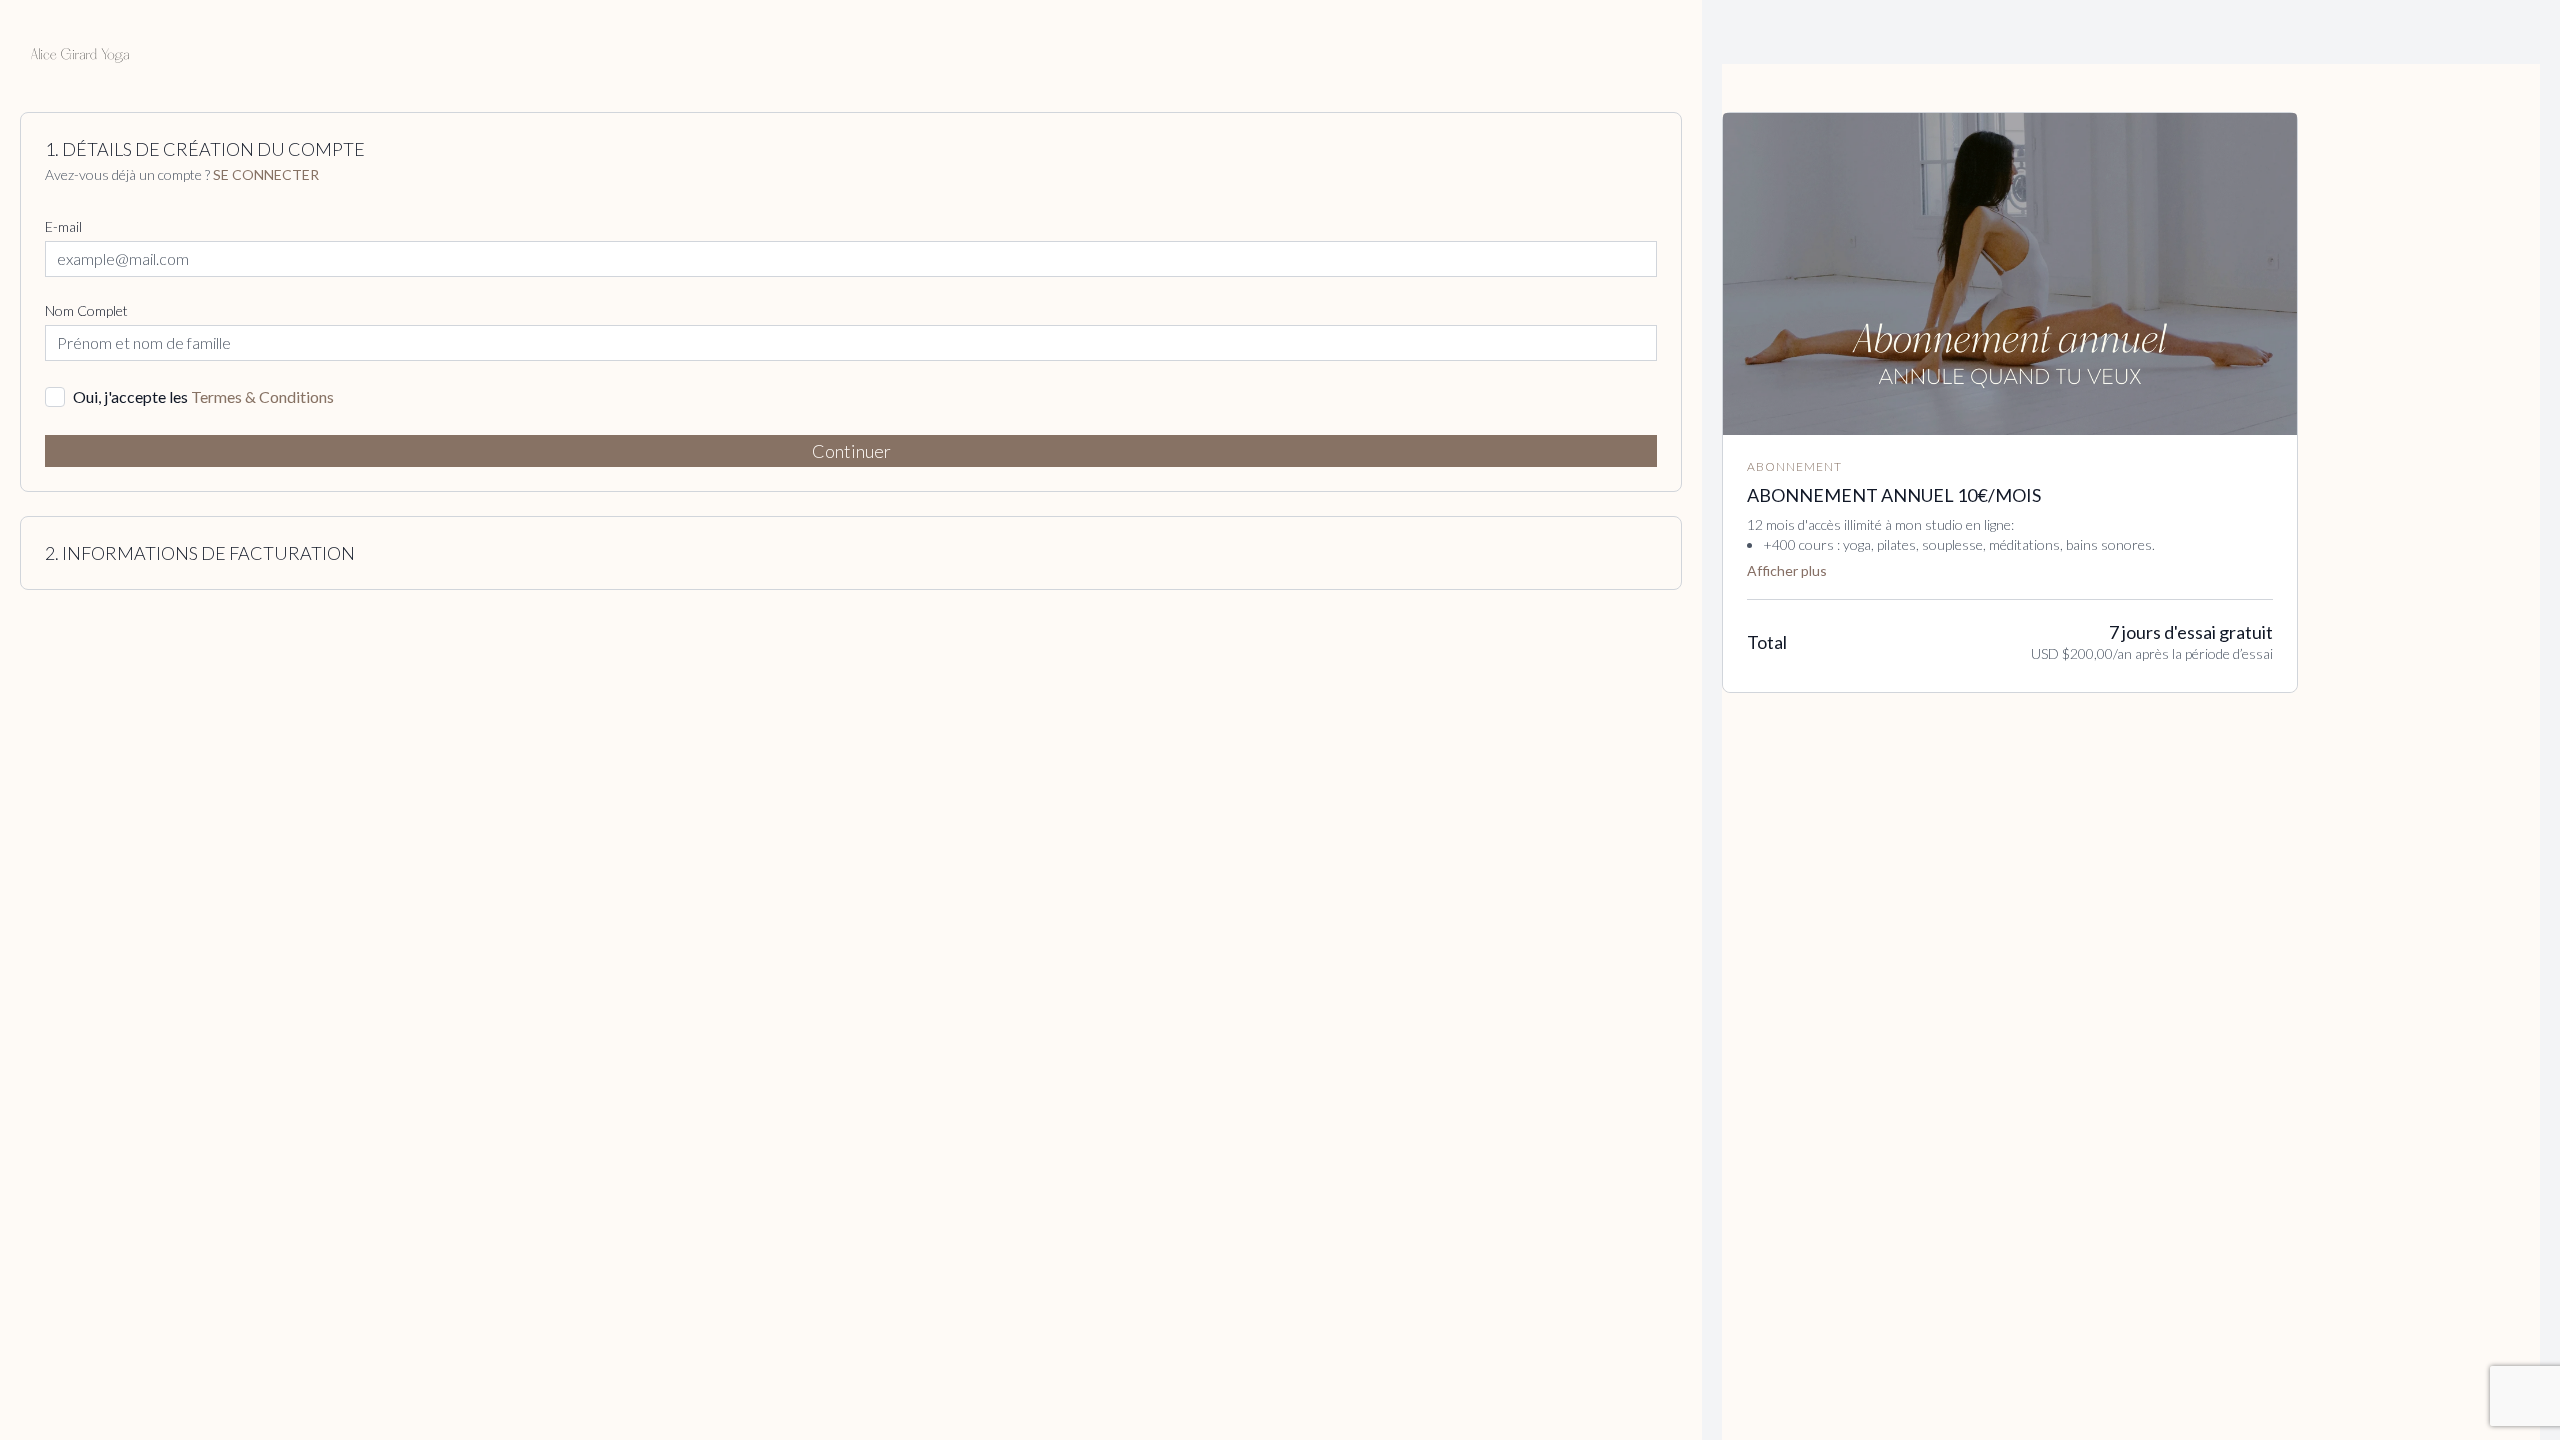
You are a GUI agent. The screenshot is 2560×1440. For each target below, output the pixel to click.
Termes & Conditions (262, 396)
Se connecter (266, 174)
